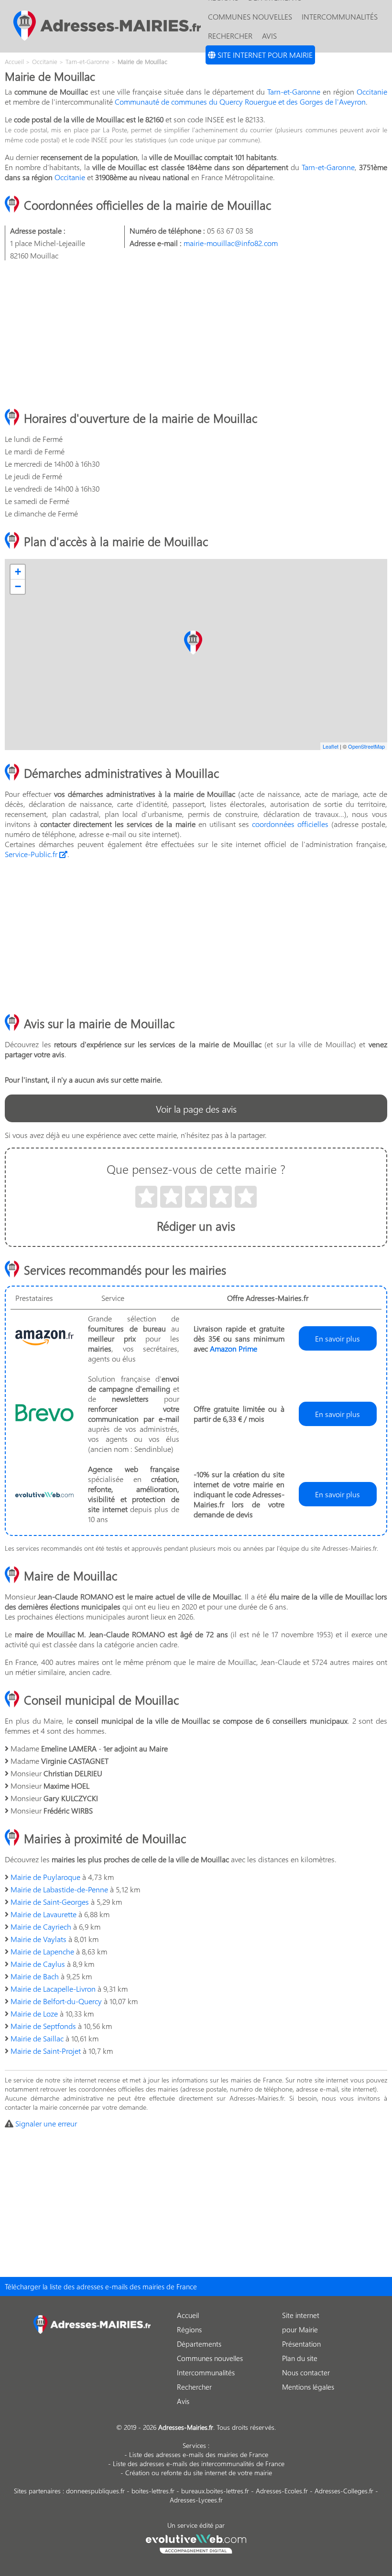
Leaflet (331, 746)
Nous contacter (306, 2372)
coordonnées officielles (290, 824)
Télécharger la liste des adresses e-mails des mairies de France (101, 2286)
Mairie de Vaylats (38, 1939)
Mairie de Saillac (37, 2038)
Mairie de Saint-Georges (50, 1902)
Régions (189, 2329)
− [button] (18, 586)
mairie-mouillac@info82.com (231, 243)
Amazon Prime (234, 1348)
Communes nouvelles (250, 16)
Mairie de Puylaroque (45, 1877)
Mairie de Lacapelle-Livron (53, 1989)
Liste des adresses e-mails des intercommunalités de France (199, 2463)
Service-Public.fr (32, 854)
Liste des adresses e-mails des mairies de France (199, 2454)
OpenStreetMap (366, 746)
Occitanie (372, 91)
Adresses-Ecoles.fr (282, 2491)
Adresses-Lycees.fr (196, 2500)
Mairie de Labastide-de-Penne (59, 1889)
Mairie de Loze (34, 2013)
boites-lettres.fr (153, 2491)
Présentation (301, 2344)
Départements (199, 2344)
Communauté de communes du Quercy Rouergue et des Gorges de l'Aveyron (240, 102)
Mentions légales (308, 2387)
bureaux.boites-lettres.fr (215, 2491)
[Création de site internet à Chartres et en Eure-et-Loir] (196, 2543)
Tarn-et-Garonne (294, 91)
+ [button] (18, 572)
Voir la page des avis (196, 1108)
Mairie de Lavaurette (44, 1914)
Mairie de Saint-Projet (46, 2051)
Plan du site (300, 2358)
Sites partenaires (37, 2491)
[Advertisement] (196, 335)
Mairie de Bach (35, 1976)
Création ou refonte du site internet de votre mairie (199, 2473)
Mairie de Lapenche (42, 1951)
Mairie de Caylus (38, 1964)
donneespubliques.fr (95, 2491)
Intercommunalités (340, 16)
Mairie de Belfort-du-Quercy (56, 2001)
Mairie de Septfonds (43, 2026)
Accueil (188, 2315)
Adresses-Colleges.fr (344, 2491)
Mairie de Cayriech (41, 1927)
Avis (269, 36)
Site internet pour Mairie (264, 55)
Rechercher (230, 36)
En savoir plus (338, 1338)
